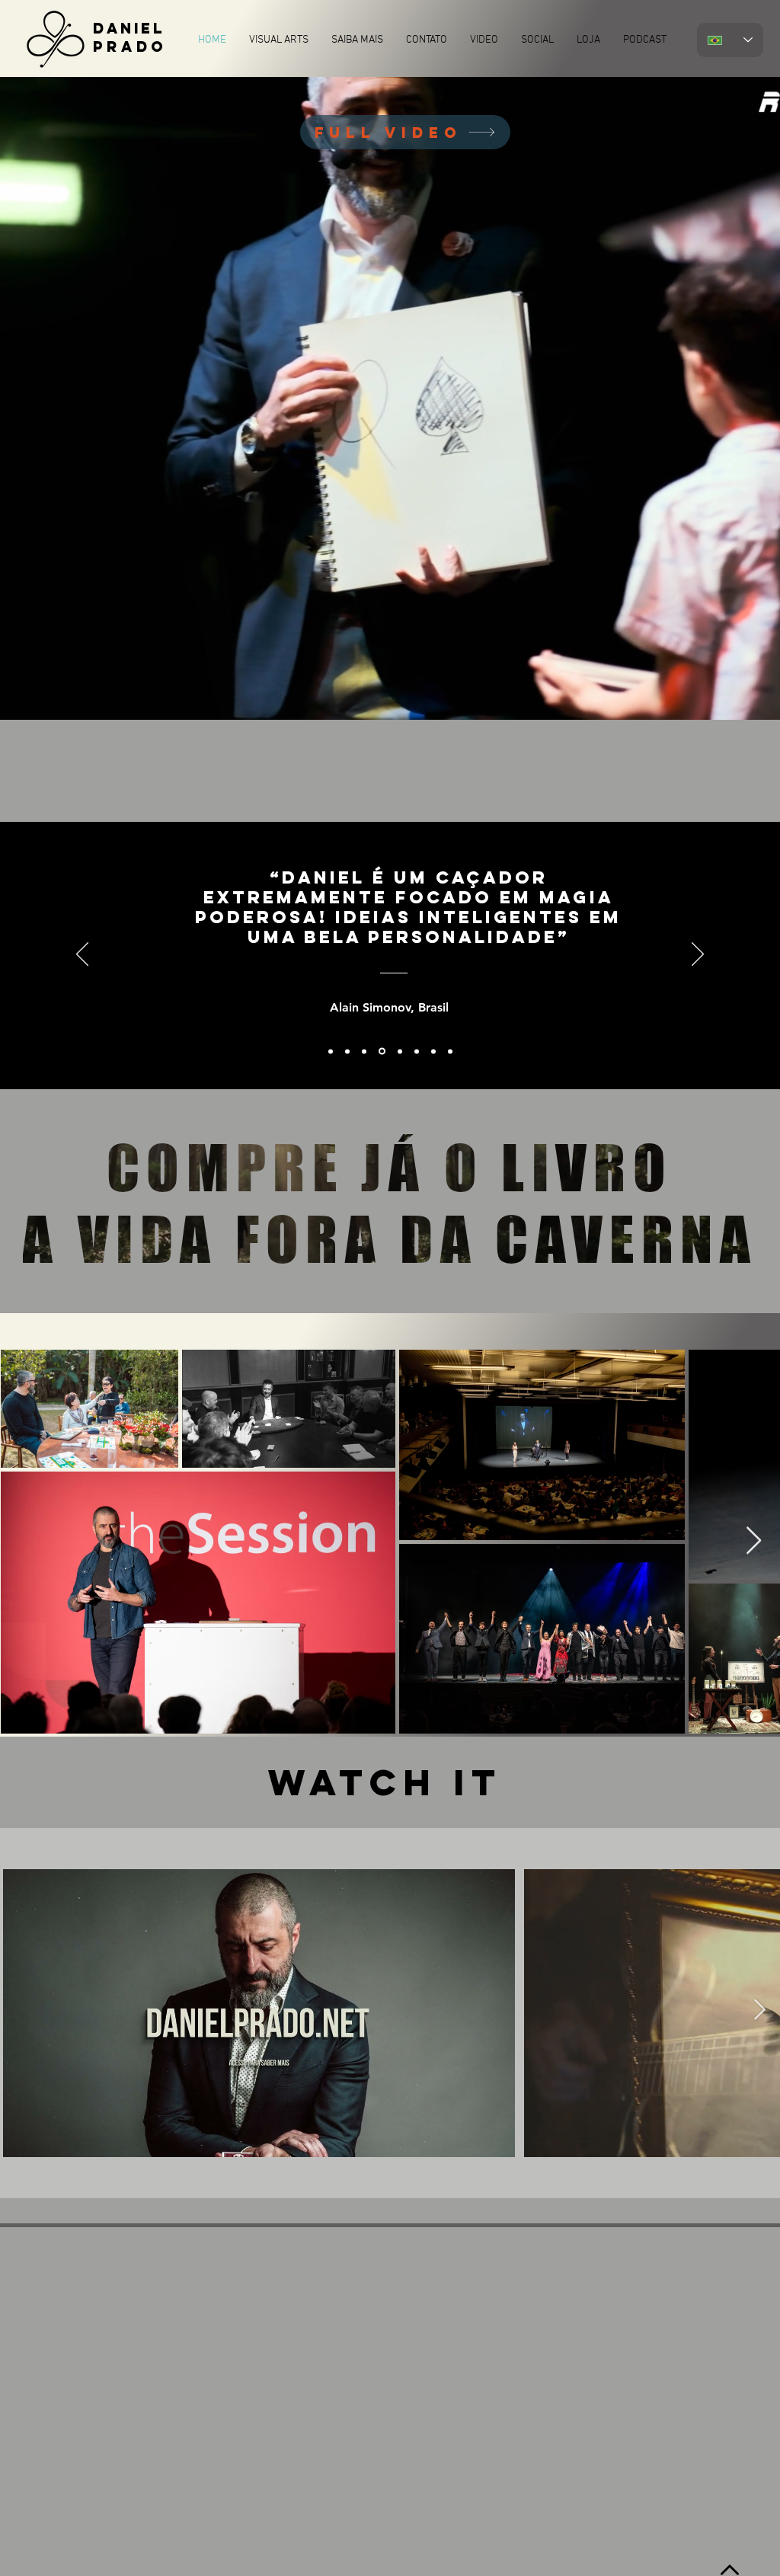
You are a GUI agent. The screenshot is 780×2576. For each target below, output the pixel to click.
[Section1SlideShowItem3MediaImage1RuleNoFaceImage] (381, 1051)
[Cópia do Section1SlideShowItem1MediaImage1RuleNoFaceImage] (347, 1051)
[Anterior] (82, 955)
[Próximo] (698, 955)
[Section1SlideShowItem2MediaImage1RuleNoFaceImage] (364, 1051)
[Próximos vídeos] (759, 2010)
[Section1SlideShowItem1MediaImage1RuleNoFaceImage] (331, 1051)
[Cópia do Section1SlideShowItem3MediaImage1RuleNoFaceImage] (399, 1051)
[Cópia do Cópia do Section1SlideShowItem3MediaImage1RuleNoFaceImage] (417, 1051)
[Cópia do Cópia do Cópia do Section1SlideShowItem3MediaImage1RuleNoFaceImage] (433, 1051)
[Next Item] (754, 1541)
